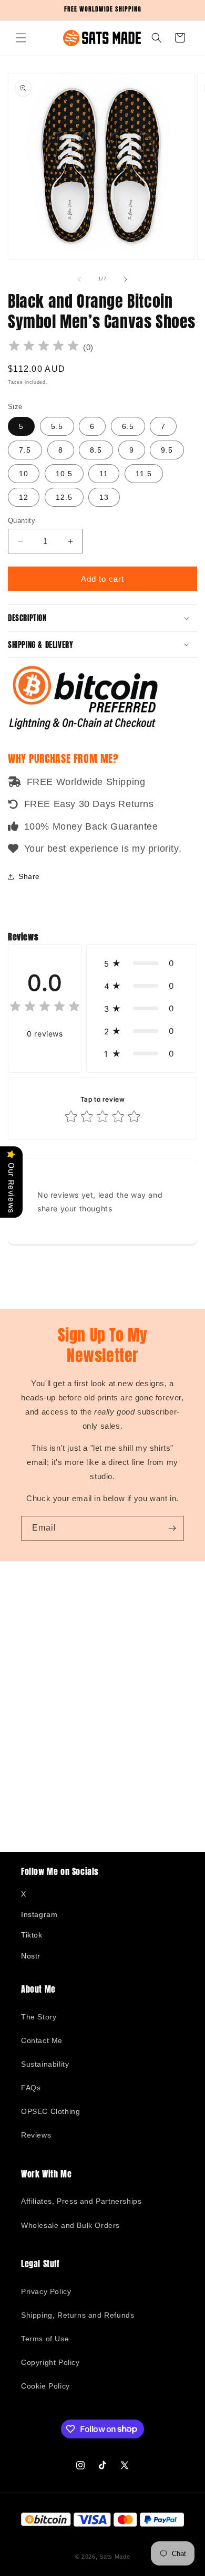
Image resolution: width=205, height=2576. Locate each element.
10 (24, 474)
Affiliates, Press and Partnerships (81, 2201)
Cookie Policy (45, 2386)
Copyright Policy (50, 2362)
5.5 (57, 426)
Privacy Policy (46, 2291)
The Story (39, 2017)
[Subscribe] (172, 1528)
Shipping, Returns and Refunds (78, 2315)
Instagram (39, 1914)
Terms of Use (45, 2339)
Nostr (31, 1956)
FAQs (31, 2088)
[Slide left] (79, 279)
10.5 (64, 474)
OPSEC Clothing (50, 2111)
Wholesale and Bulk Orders (70, 2225)
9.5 (167, 450)
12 (24, 497)
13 (104, 497)
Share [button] (29, 876)
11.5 (144, 474)
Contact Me (42, 2040)
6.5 (128, 426)
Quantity (22, 521)
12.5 (64, 497)
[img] (44, 347)
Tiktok (32, 1935)
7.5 (25, 450)
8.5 (96, 450)
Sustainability (45, 2064)
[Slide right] (126, 279)
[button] (21, 38)
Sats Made (115, 2557)
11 (104, 474)
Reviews (36, 2135)
